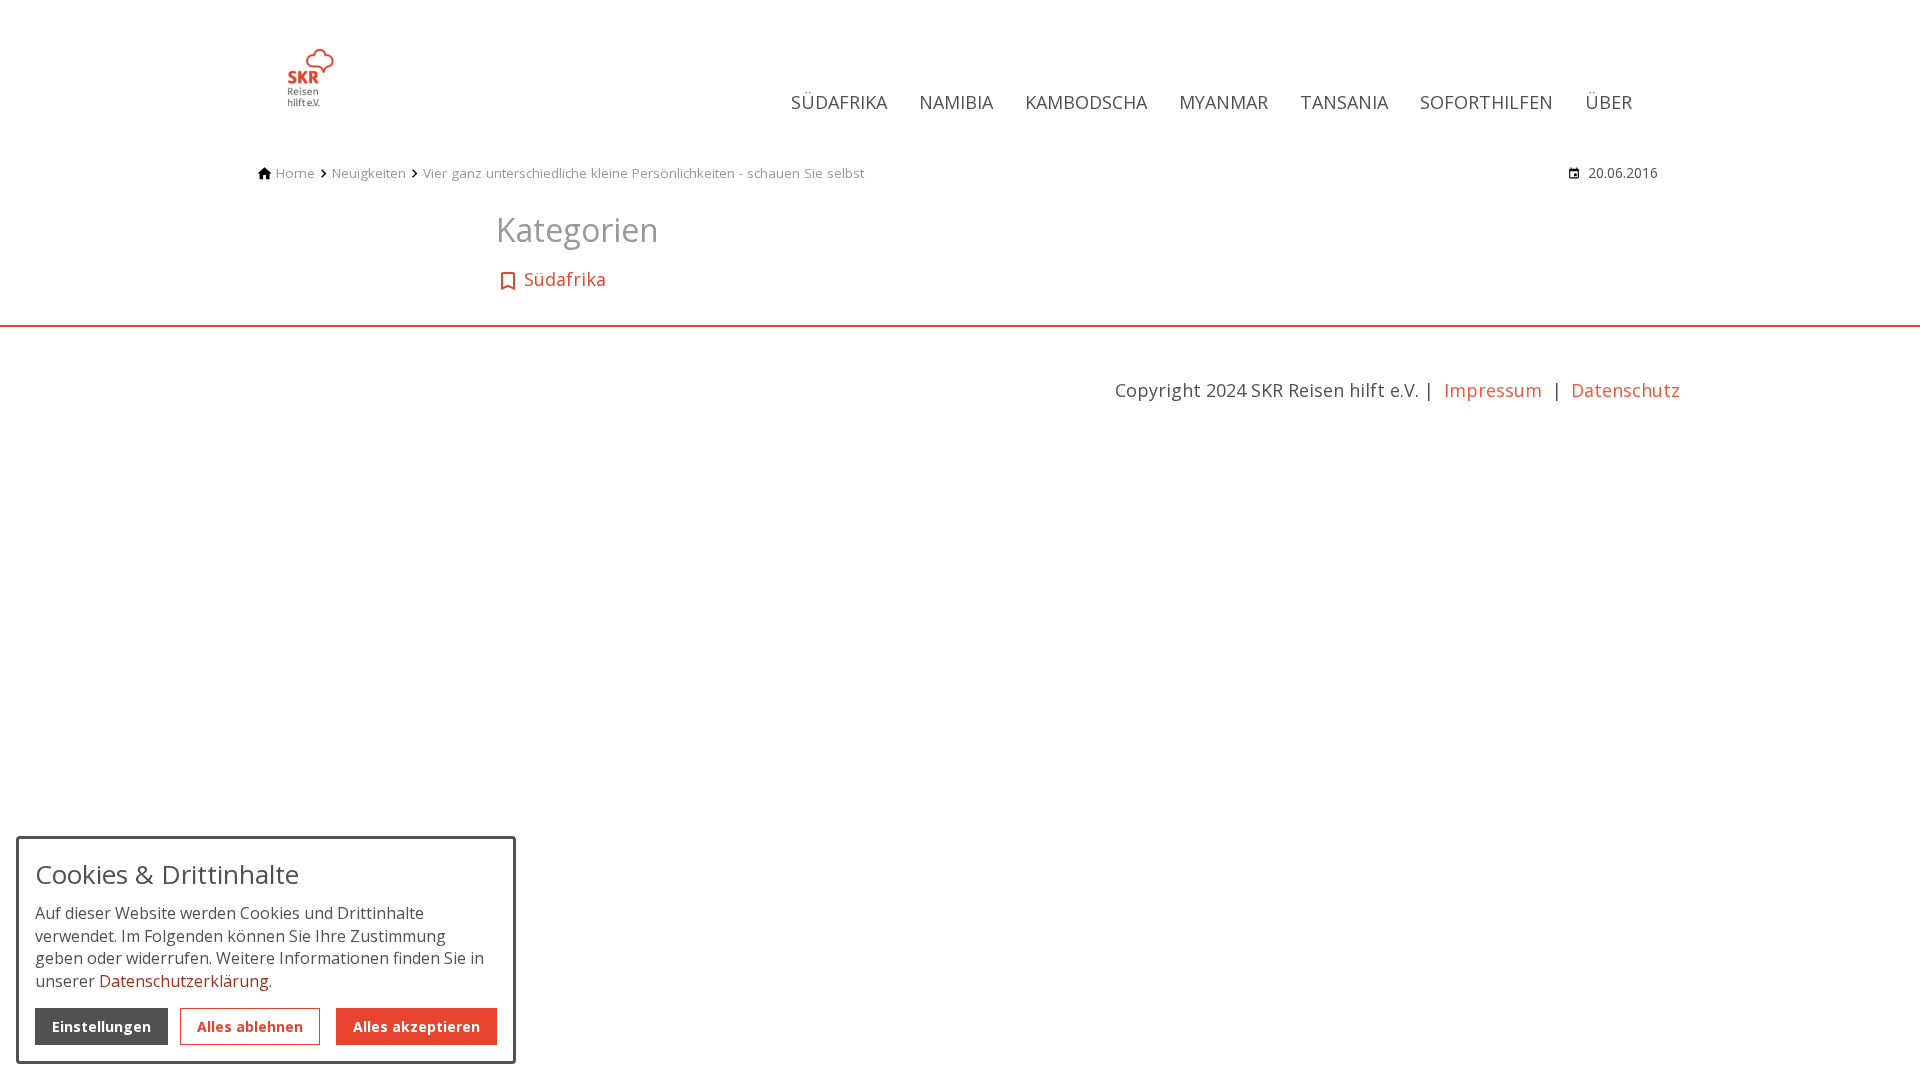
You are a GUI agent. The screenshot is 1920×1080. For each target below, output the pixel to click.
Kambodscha (1086, 102)
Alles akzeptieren (416, 1026)
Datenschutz (1625, 390)
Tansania (1344, 102)
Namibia (956, 102)
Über (1608, 102)
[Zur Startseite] (392, 64)
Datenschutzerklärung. (185, 981)
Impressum (1495, 390)
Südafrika (839, 102)
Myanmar (1223, 102)
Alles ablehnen (250, 1026)
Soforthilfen (1486, 102)
